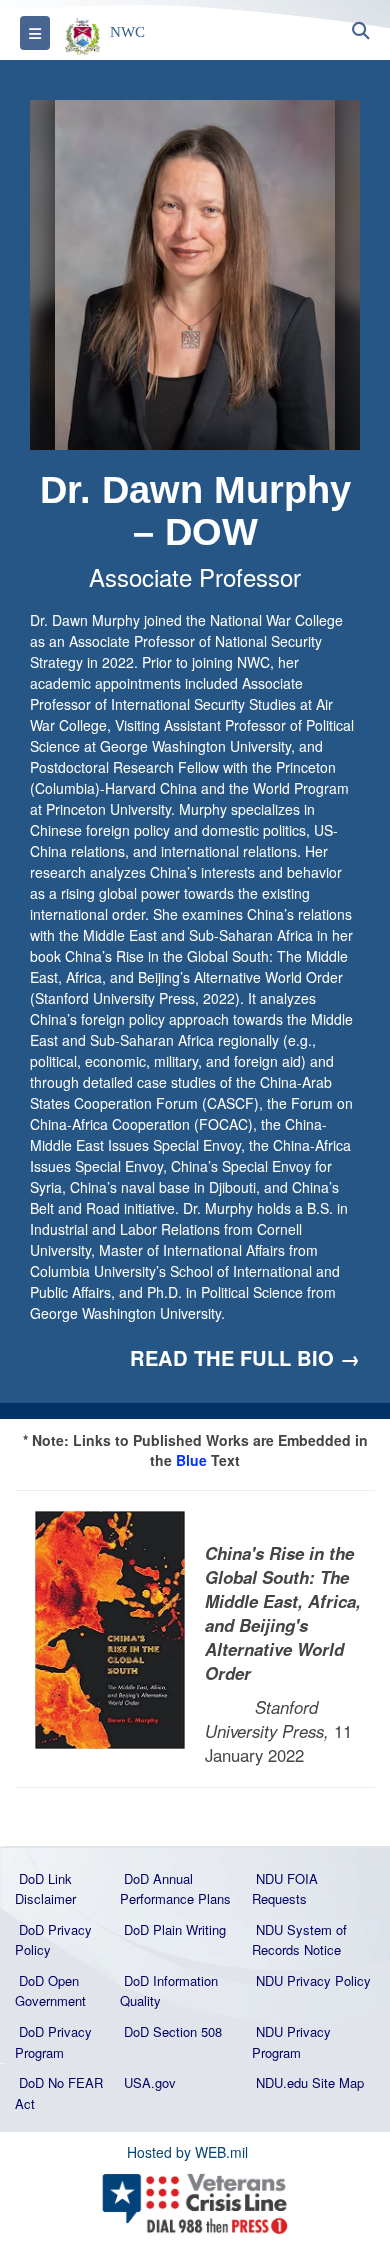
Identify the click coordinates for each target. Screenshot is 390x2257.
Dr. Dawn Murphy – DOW (195, 511)
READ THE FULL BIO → (245, 1357)
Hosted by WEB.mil (187, 2152)
